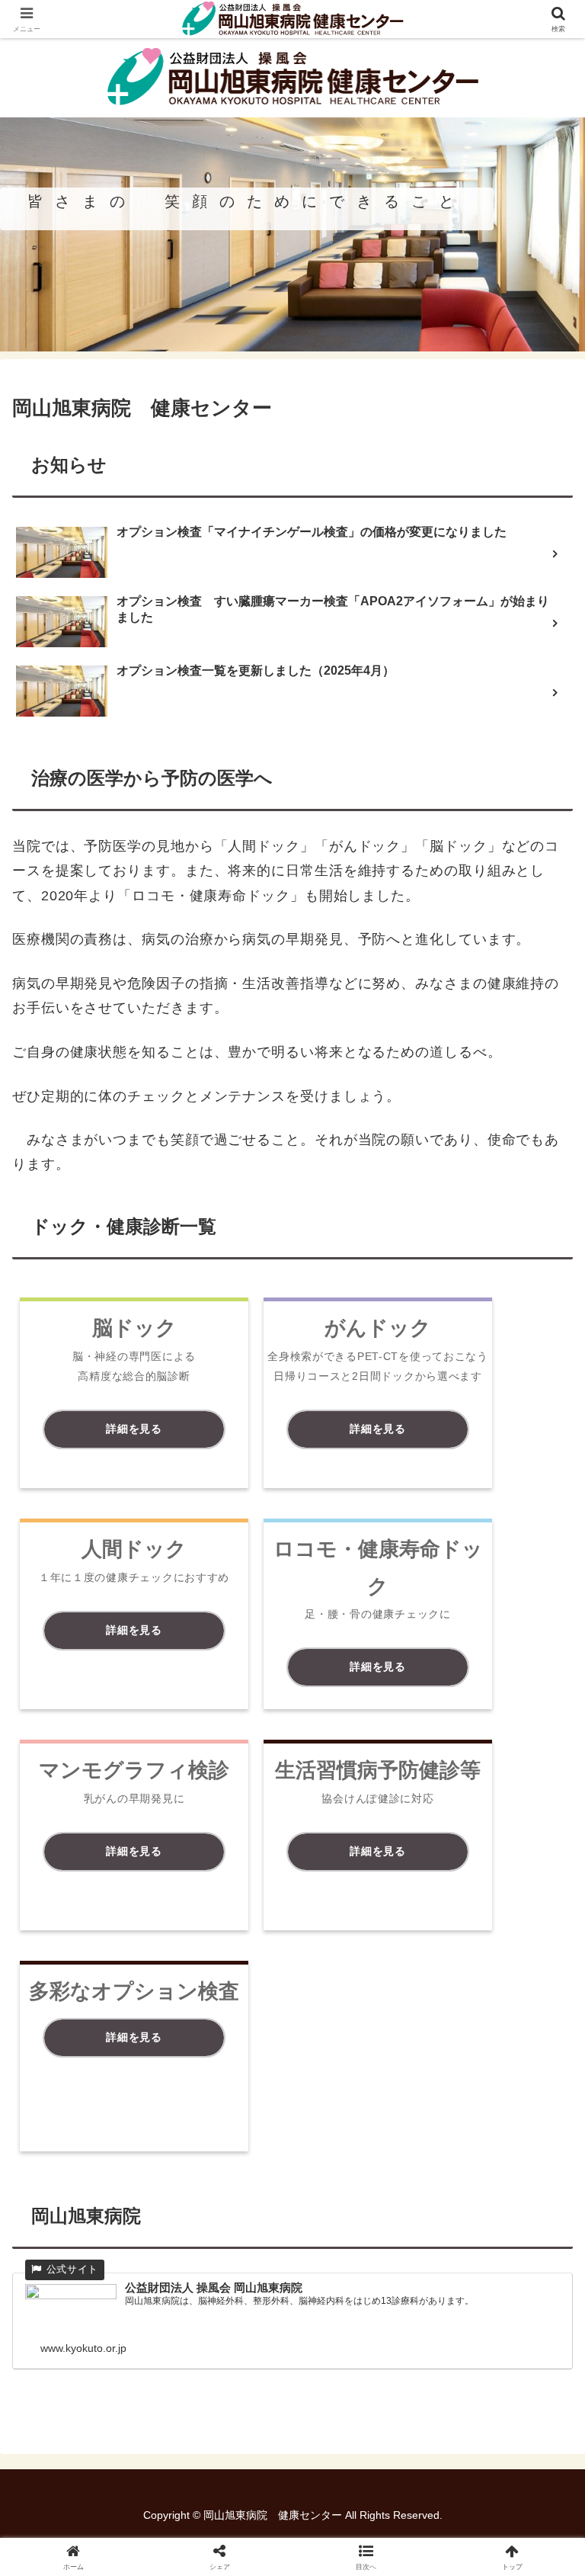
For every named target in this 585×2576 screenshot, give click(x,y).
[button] (540, 2158)
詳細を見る (134, 1429)
